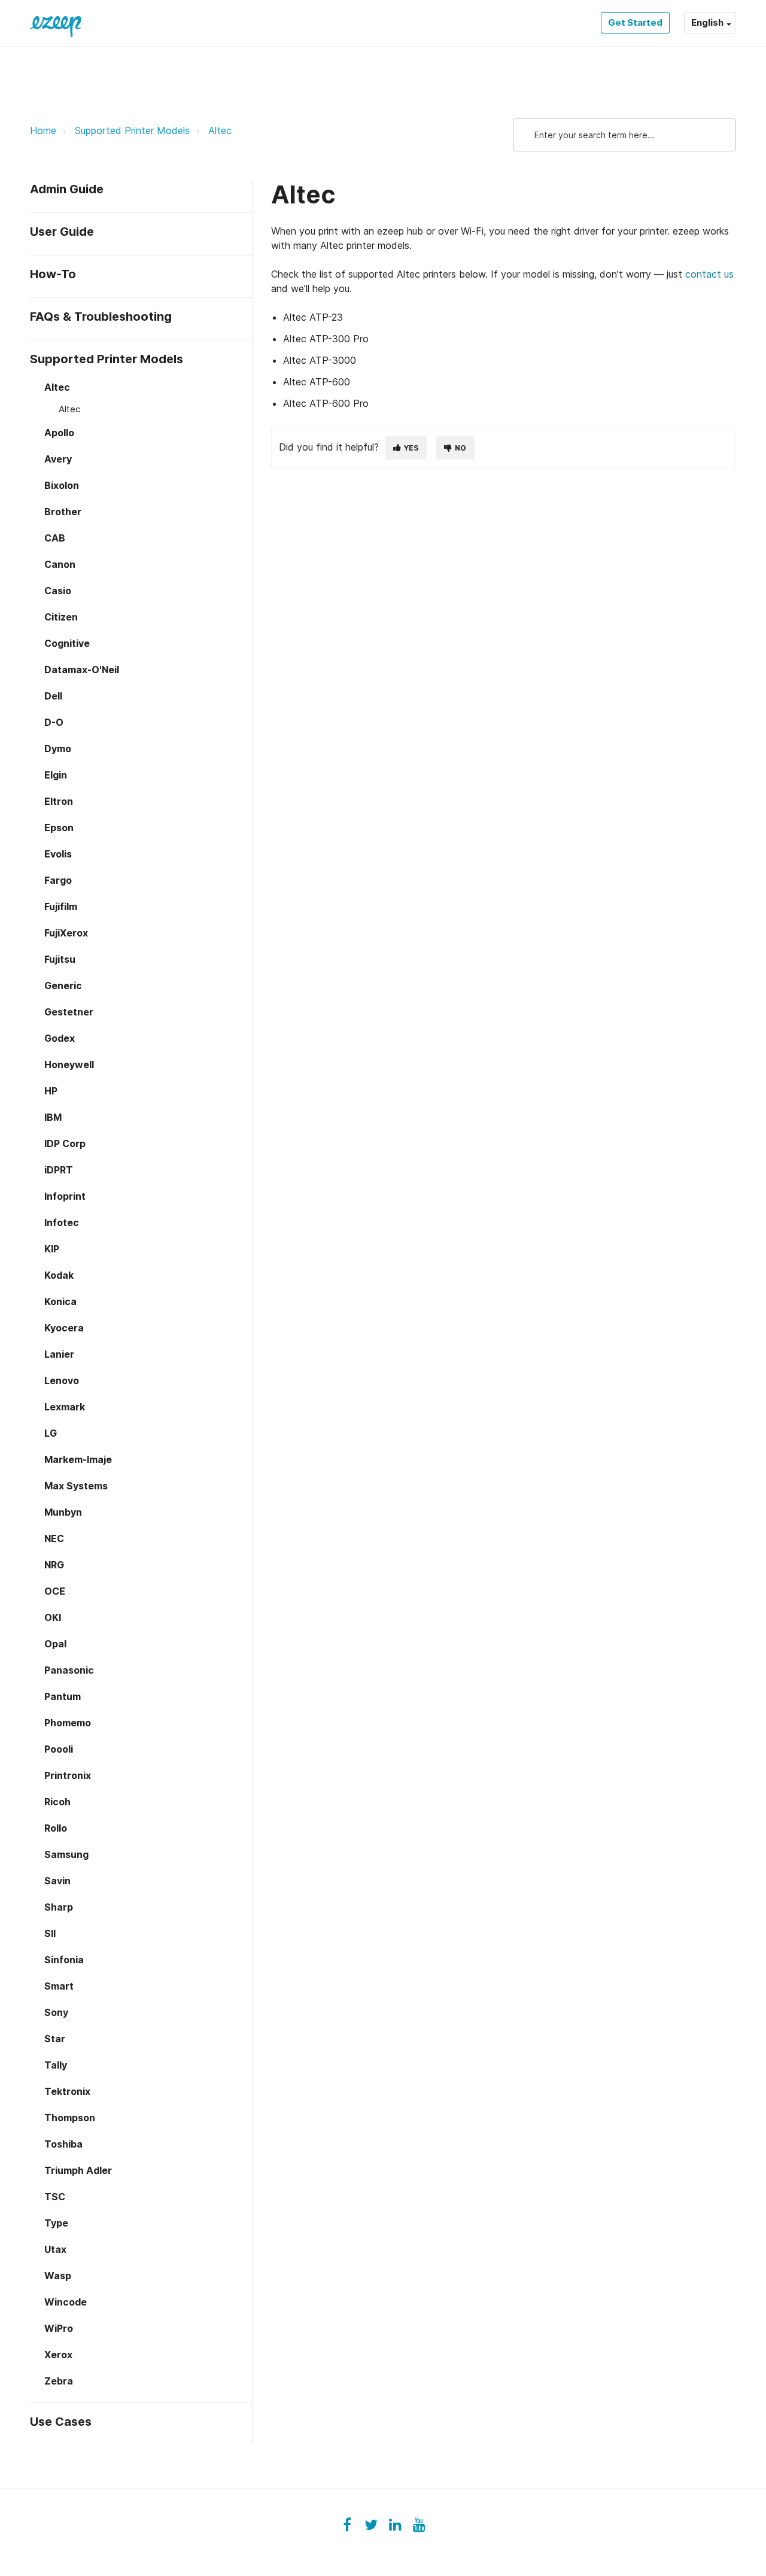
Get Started (635, 22)
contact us (709, 274)
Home (43, 130)
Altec (220, 130)
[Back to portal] (56, 23)
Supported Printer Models (132, 130)
